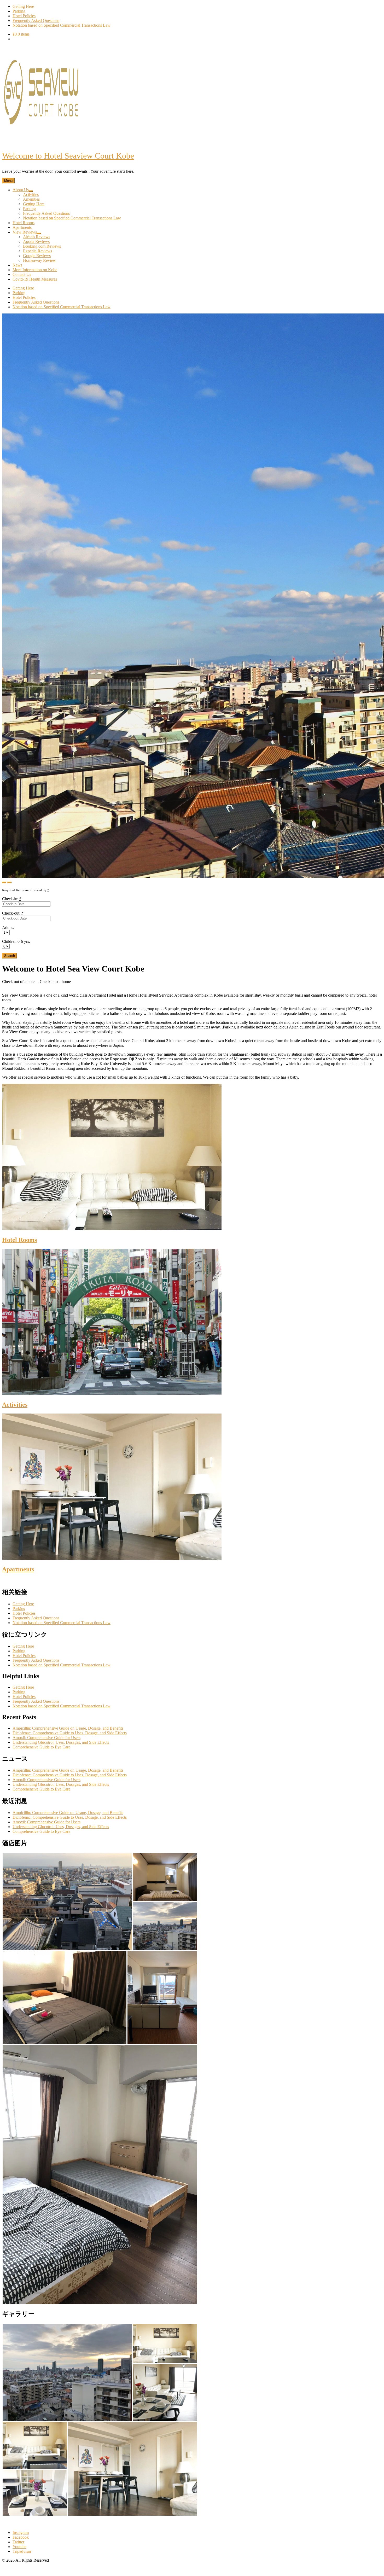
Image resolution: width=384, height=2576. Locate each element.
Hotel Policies (24, 1613)
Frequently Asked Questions (36, 1618)
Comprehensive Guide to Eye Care (41, 1747)
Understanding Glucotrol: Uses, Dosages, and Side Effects (61, 1742)
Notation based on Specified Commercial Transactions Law (62, 1623)
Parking (19, 1609)
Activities (15, 1405)
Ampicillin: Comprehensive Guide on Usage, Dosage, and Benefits (68, 1728)
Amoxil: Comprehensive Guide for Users (46, 1738)
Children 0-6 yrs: (16, 941)
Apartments (18, 1569)
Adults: (8, 928)
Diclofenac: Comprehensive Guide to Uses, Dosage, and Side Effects (70, 1733)
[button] (67, 1902)
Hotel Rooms (19, 1240)
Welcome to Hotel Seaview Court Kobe (68, 156)
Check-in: (12, 899)
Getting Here (23, 1604)
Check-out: (13, 913)
